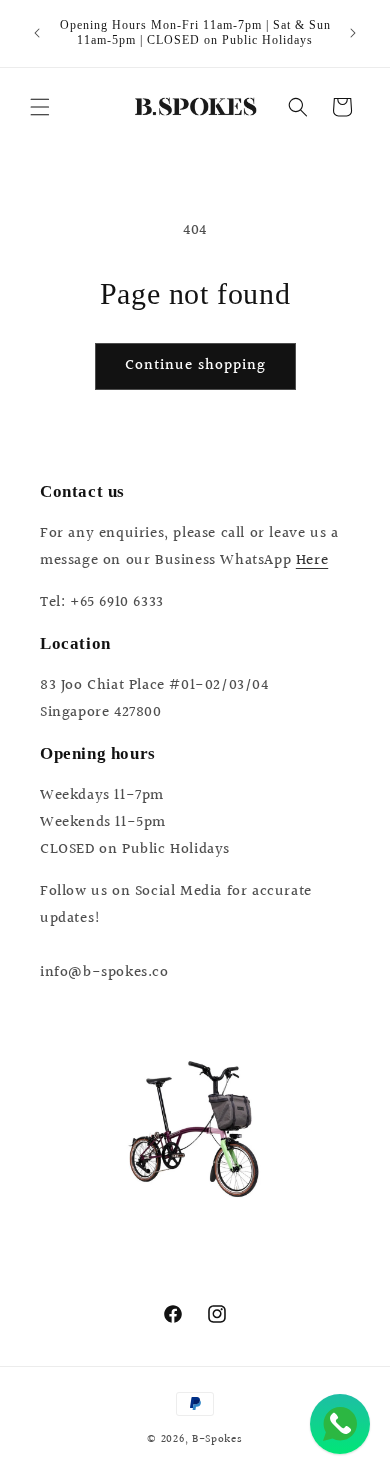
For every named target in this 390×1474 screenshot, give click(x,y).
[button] (40, 107)
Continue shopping (195, 365)
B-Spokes (217, 1439)
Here (312, 560)
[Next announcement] (353, 33)
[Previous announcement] (37, 33)
